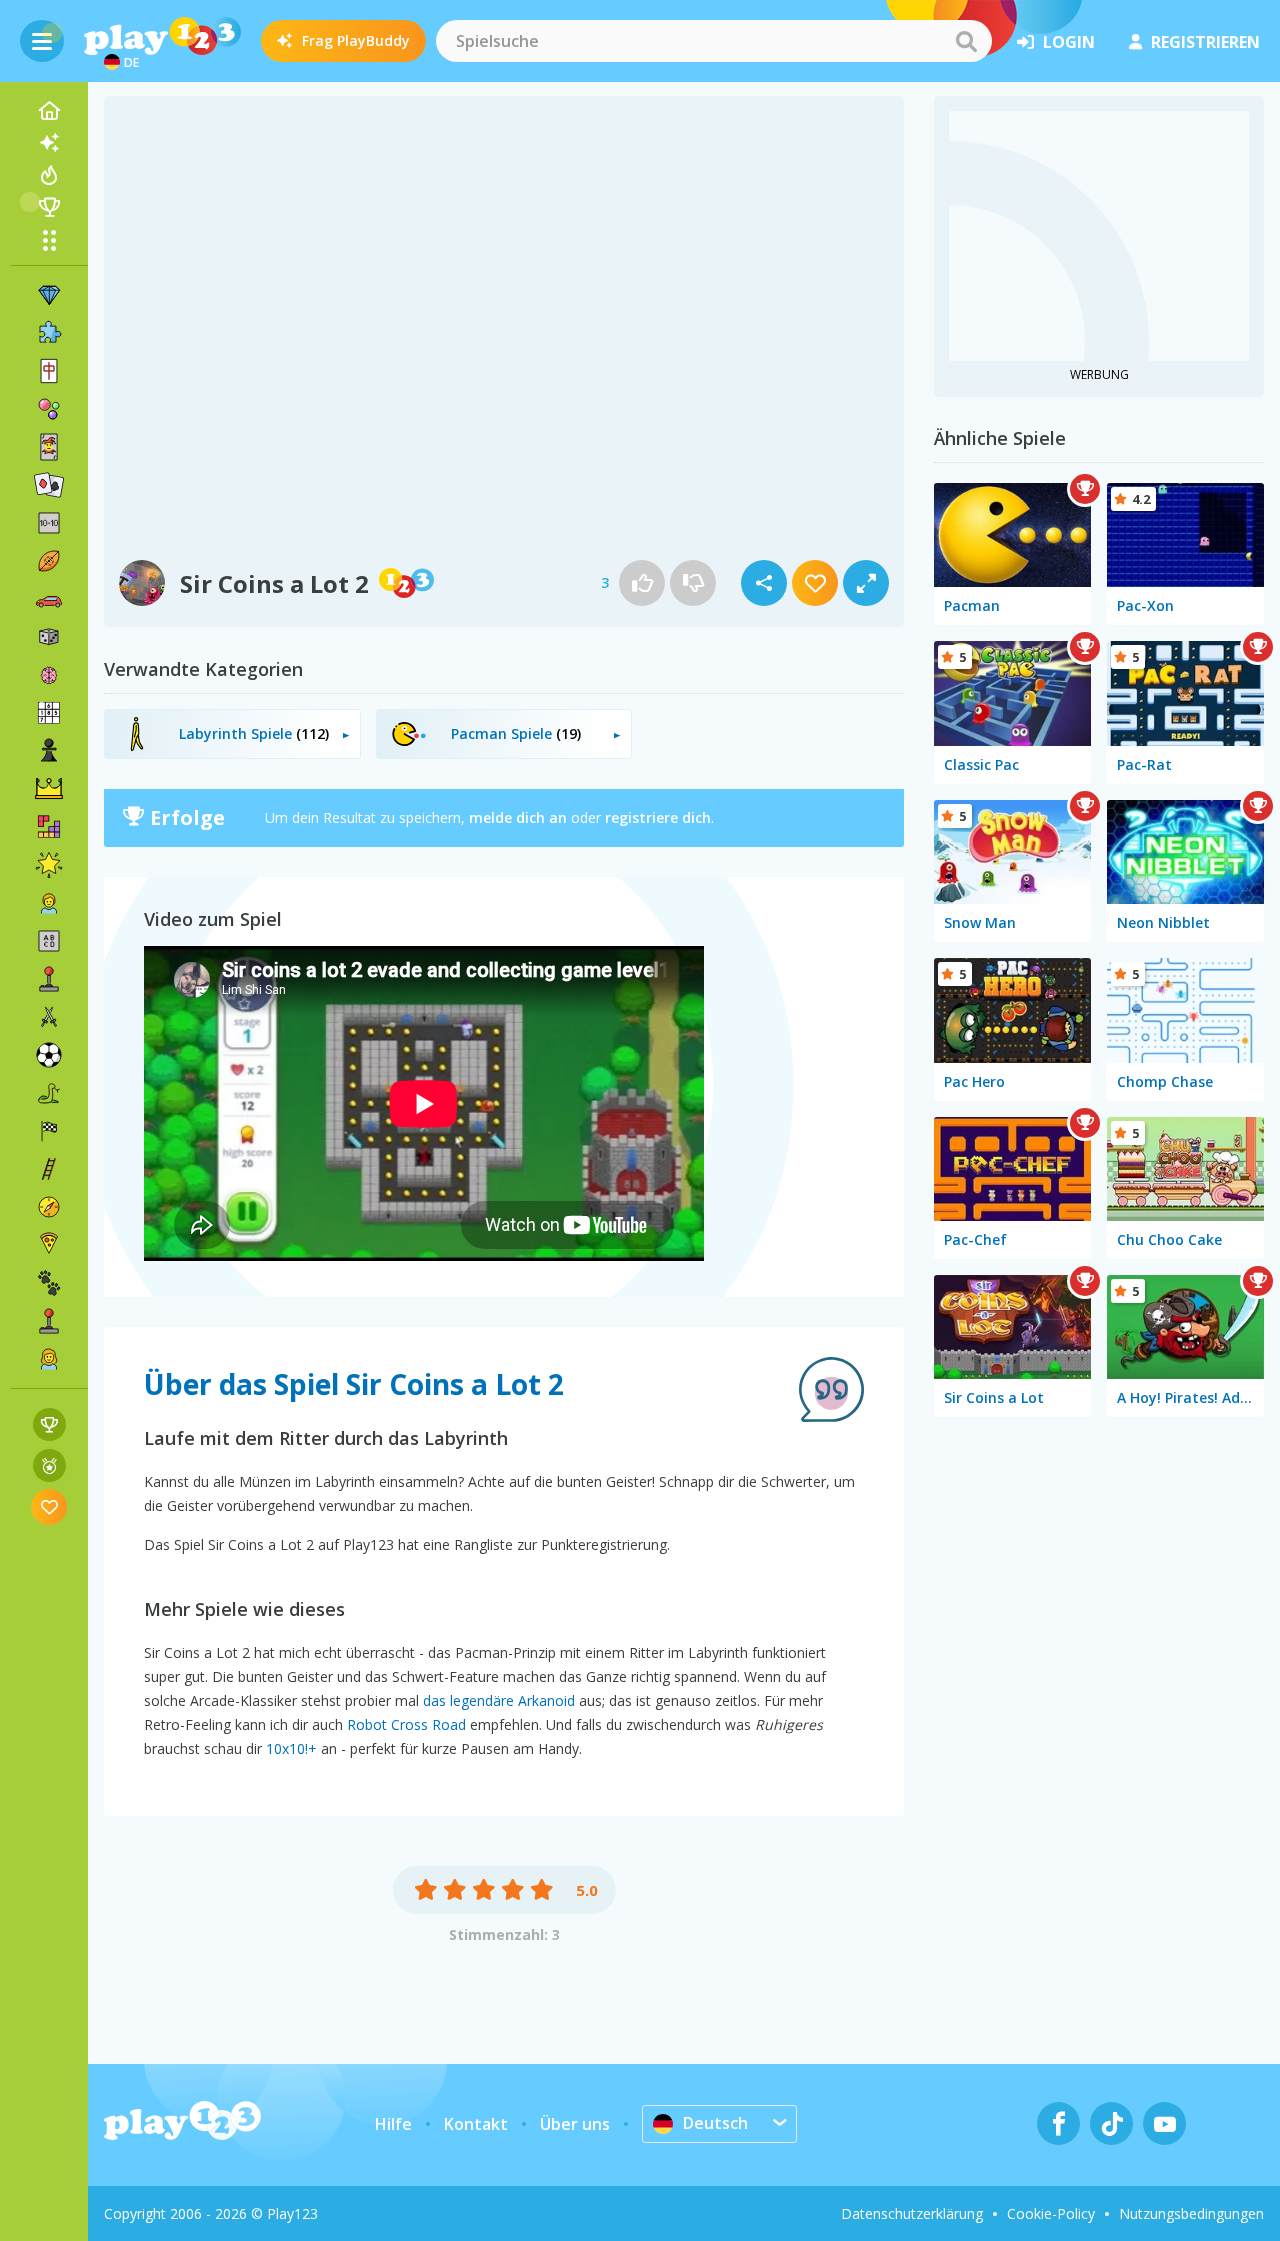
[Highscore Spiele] (49, 1424)
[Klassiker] (49, 1093)
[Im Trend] (49, 175)
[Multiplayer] (49, 1321)
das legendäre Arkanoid (499, 1700)
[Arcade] (49, 979)
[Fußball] (49, 1055)
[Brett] (49, 637)
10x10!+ (291, 1748)
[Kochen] (49, 1245)
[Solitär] (49, 485)
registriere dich (658, 817)
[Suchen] (966, 41)
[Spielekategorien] (49, 240)
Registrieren (1205, 42)
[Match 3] (49, 295)
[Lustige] (49, 865)
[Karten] (49, 447)
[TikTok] (1111, 2123)
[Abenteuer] (49, 1207)
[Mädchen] (49, 1359)
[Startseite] (49, 111)
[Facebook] (1058, 2123)
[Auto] (49, 599)
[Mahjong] (49, 371)
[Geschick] (49, 1169)
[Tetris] (49, 827)
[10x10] (49, 523)
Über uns (575, 2124)
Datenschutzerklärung (912, 2213)
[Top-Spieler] (49, 207)
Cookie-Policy (1051, 2213)
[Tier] (49, 1283)
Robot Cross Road (406, 1724)
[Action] (49, 1017)
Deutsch (715, 2123)
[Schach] (49, 751)
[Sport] (49, 561)
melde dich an (518, 817)
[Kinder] (49, 903)
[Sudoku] (49, 713)
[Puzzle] (49, 333)
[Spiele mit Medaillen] (49, 1465)
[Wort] (49, 941)
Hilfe (393, 2124)
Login (1069, 42)
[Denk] (49, 675)
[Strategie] (49, 789)
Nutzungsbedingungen (1191, 2213)
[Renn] (49, 1131)
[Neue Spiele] (49, 143)
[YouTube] (1164, 2123)
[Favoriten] (49, 1506)
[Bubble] (49, 409)
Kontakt (476, 2124)
